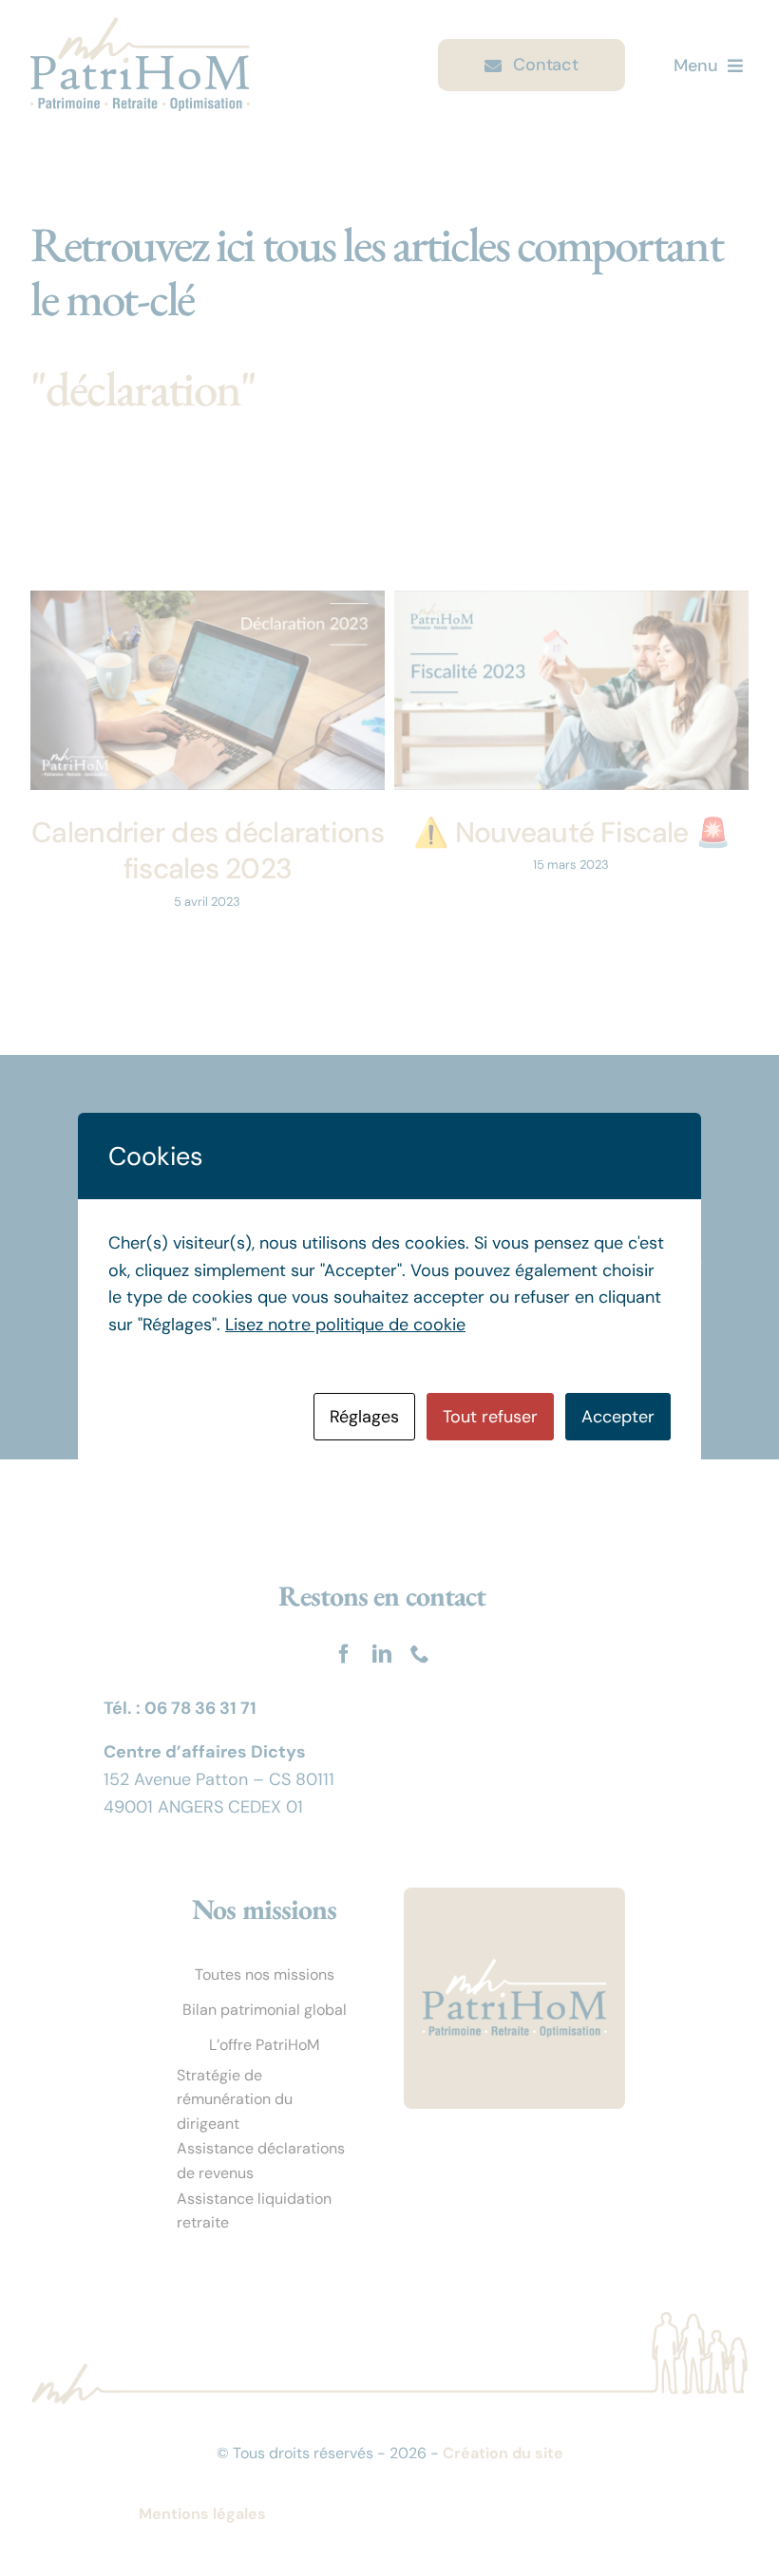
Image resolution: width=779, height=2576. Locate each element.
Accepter (618, 1417)
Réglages (364, 1417)
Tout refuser (490, 1417)
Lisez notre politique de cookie (345, 1325)
